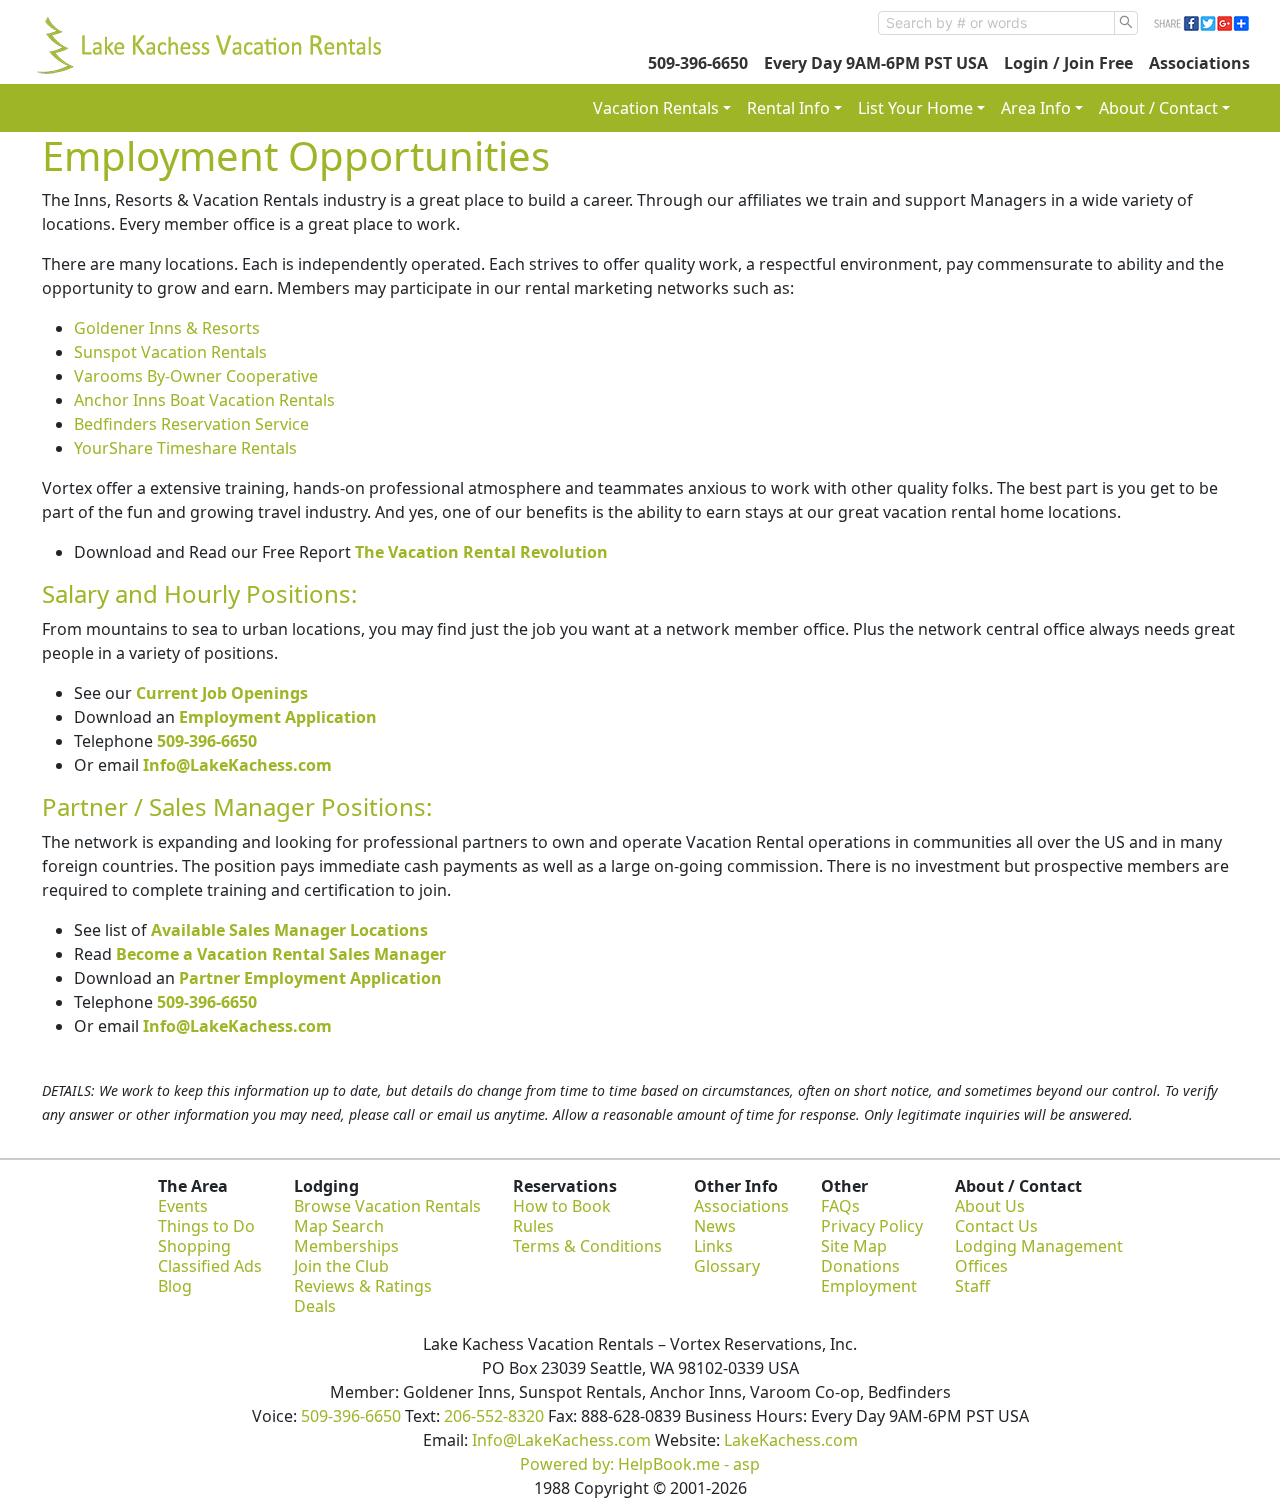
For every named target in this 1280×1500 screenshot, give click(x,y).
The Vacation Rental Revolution (481, 552)
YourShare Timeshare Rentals (185, 448)
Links (713, 1246)
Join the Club (341, 1266)
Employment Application (278, 717)
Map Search (339, 1226)
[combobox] (996, 23)
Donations (860, 1266)
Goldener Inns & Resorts (167, 328)
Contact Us (996, 1226)
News (715, 1226)
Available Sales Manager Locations (289, 930)
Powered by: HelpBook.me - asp (640, 1464)
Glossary (727, 1266)
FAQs (840, 1206)
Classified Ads (210, 1266)
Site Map (854, 1246)
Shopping (194, 1246)
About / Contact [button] (1158, 108)
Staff (972, 1286)
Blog (175, 1286)
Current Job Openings (222, 693)
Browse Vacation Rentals (387, 1206)
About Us (990, 1206)
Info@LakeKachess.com (237, 765)
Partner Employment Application (310, 978)
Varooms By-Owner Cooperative (196, 376)
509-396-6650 (698, 63)
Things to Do (206, 1226)
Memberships (346, 1246)
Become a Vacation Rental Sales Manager (281, 954)
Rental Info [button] (788, 108)
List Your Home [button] (915, 108)
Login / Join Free (1068, 63)
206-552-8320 (494, 1416)
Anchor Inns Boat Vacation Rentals (204, 400)
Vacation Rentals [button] (656, 108)
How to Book (562, 1206)
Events (183, 1206)
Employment (869, 1286)
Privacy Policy (872, 1226)
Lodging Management (1039, 1246)
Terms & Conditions (587, 1246)
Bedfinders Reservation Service (191, 424)
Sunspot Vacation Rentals (170, 352)
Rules (533, 1226)
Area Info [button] (1036, 108)
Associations (1199, 63)
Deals (315, 1306)
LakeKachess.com (791, 1440)
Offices (981, 1266)
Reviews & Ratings (363, 1286)
